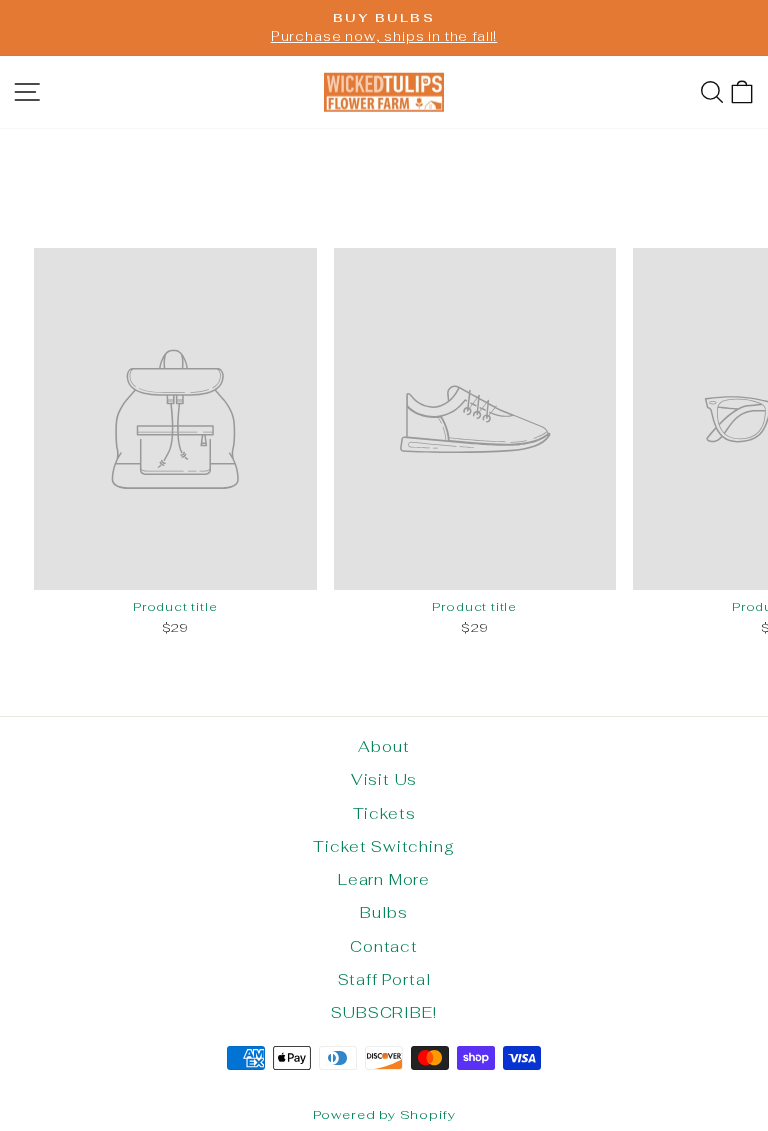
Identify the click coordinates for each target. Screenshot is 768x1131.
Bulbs (383, 912)
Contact (384, 946)
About (383, 746)
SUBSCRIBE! (383, 1012)
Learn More (384, 879)
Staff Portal (384, 979)
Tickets (384, 813)
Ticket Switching (383, 846)
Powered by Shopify (384, 1114)
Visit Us (384, 779)
